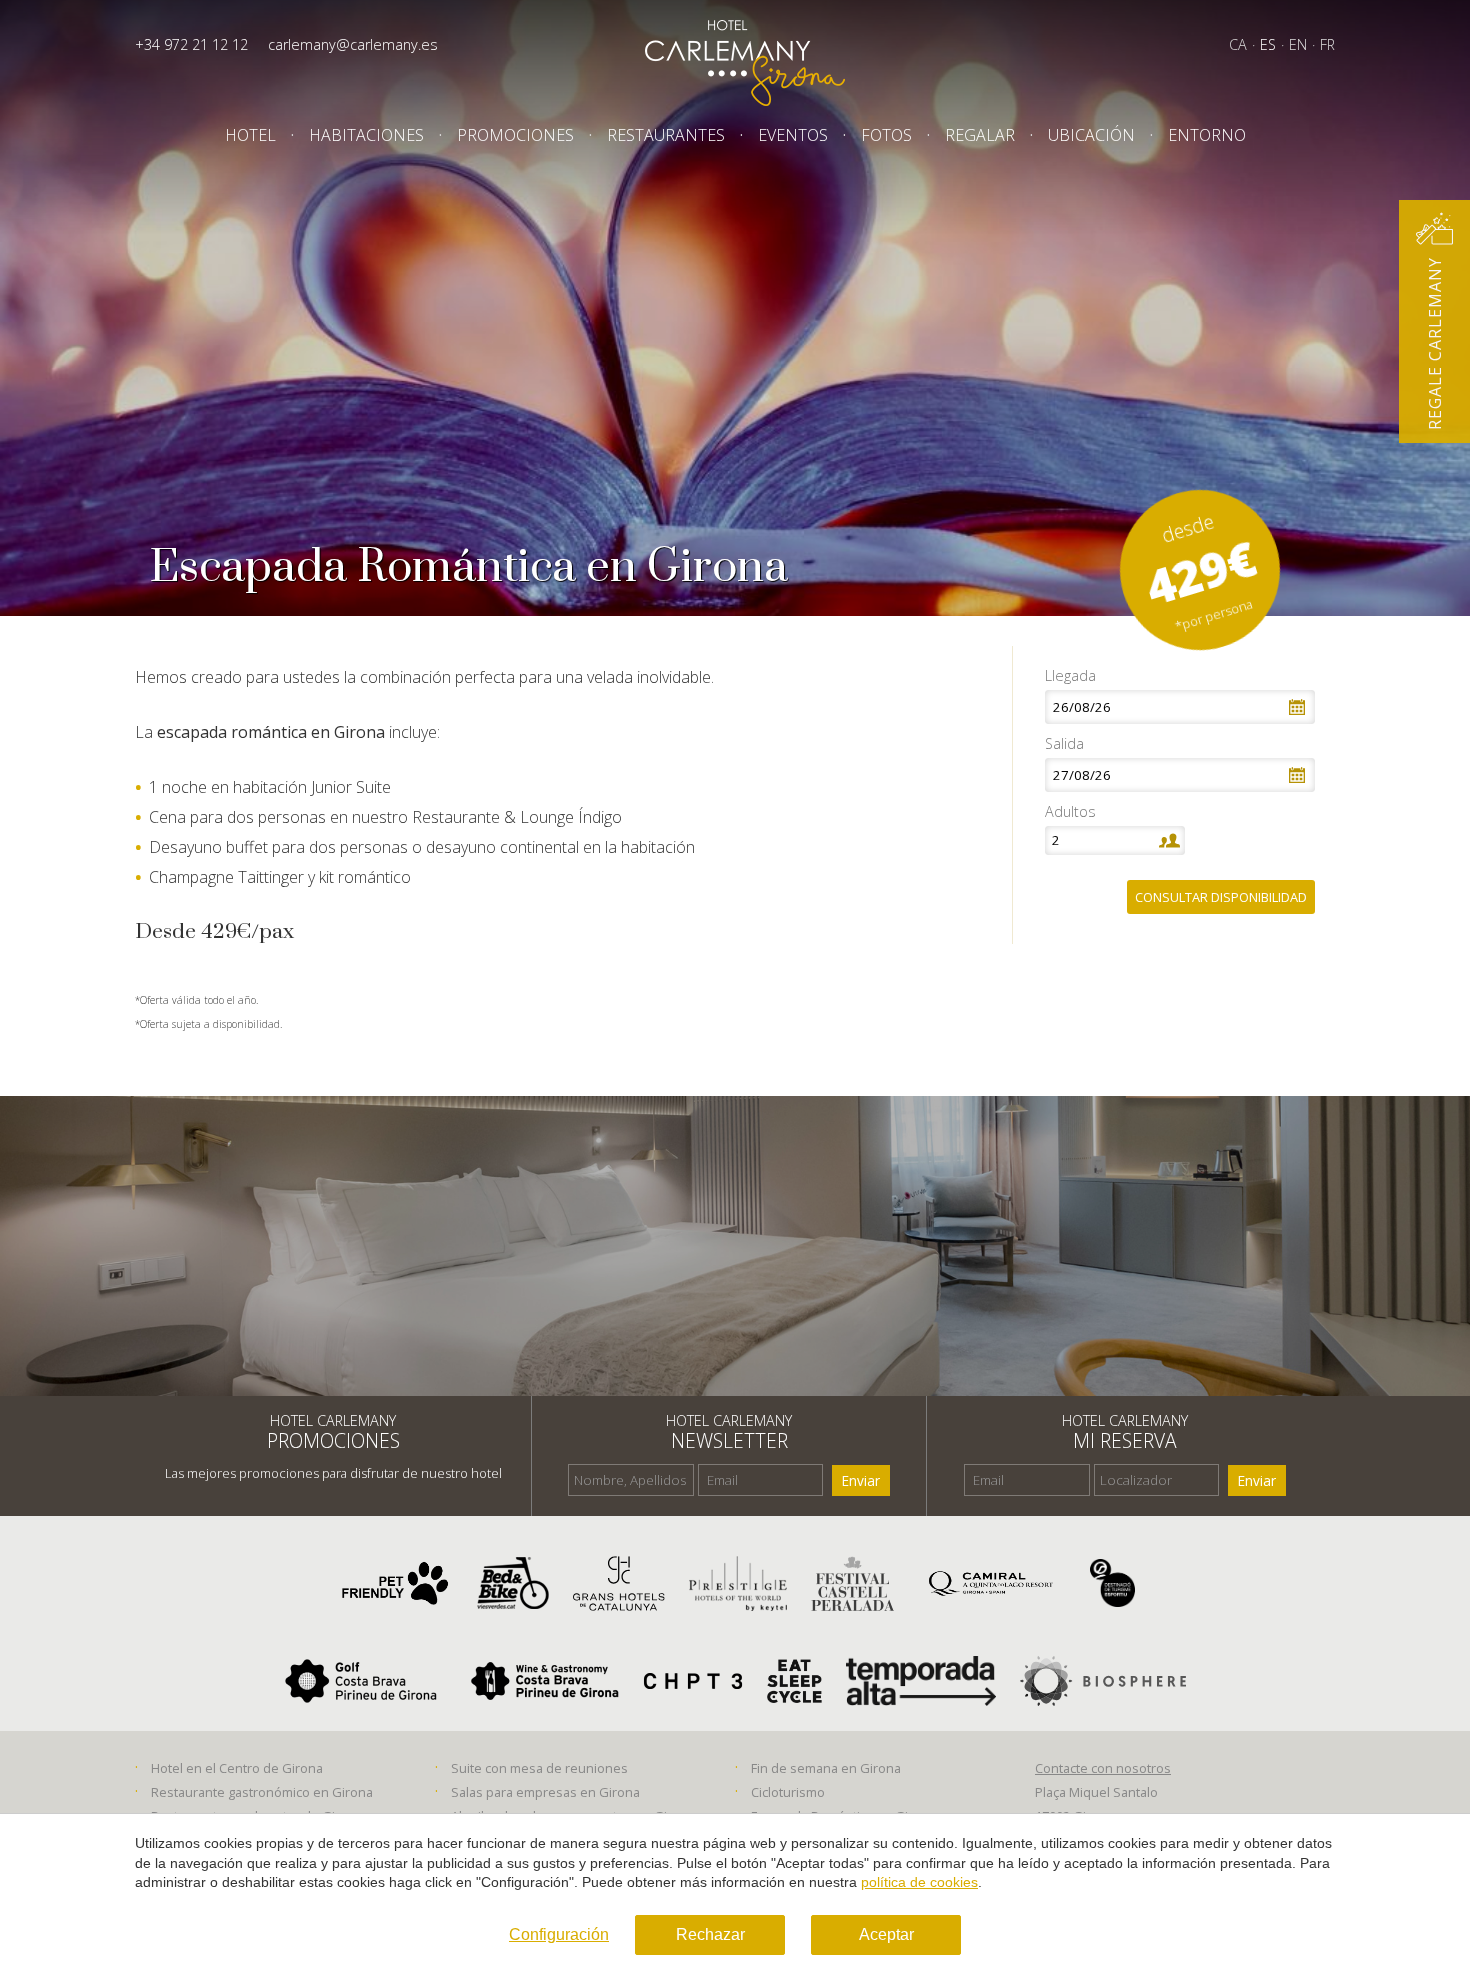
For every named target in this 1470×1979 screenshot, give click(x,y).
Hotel (250, 135)
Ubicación (1091, 135)
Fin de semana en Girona (826, 1768)
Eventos (793, 135)
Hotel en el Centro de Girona (237, 1768)
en (1298, 44)
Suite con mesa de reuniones (539, 1768)
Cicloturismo (788, 1792)
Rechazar (710, 1934)
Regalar (980, 135)
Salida (1064, 743)
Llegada (1070, 675)
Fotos (886, 135)
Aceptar (886, 1934)
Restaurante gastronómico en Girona (262, 1792)
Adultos (1070, 811)
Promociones (515, 135)
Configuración (559, 1934)
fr (1327, 44)
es (1268, 44)
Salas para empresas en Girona (545, 1792)
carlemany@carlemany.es (353, 44)
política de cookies (919, 1882)
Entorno (1207, 135)
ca (1238, 44)
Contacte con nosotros (1103, 1768)
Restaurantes (666, 135)
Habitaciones (366, 135)
